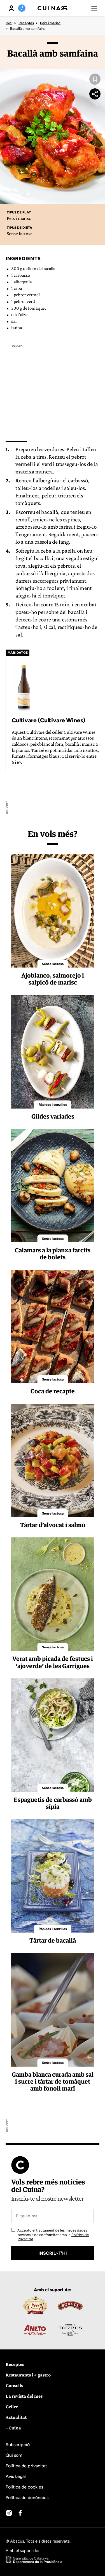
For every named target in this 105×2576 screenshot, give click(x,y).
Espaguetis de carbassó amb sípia (53, 1803)
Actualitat (16, 2417)
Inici (9, 23)
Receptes (26, 23)
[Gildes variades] (53, 1052)
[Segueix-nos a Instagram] (9, 2513)
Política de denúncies (27, 2498)
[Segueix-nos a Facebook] (20, 2513)
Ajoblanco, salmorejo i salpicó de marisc (53, 979)
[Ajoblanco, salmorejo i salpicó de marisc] (53, 911)
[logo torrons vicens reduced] (35, 2305)
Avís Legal (16, 2476)
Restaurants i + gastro (28, 2375)
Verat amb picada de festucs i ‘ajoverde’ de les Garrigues (53, 1662)
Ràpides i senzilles (53, 1105)
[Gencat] (34, 2561)
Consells (14, 2385)
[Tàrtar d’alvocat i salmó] (53, 1460)
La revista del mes (24, 2396)
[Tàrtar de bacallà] (53, 1876)
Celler (12, 2407)
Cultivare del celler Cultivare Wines (61, 732)
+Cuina (13, 2428)
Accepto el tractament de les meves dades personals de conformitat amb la (53, 2235)
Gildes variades (53, 1116)
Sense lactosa (20, 234)
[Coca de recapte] (53, 1327)
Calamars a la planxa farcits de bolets (53, 1254)
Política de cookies (24, 2487)
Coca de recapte (53, 1391)
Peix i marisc (50, 23)
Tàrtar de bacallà (53, 1940)
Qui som (14, 2455)
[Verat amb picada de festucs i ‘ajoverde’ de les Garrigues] (53, 1594)
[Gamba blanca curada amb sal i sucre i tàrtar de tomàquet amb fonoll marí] (53, 2010)
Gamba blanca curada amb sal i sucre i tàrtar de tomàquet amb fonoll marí (53, 2081)
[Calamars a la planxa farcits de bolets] (53, 1186)
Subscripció (18, 2445)
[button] (94, 8)
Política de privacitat (26, 2466)
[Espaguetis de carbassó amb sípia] (53, 1735)
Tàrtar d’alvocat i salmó (53, 1525)
